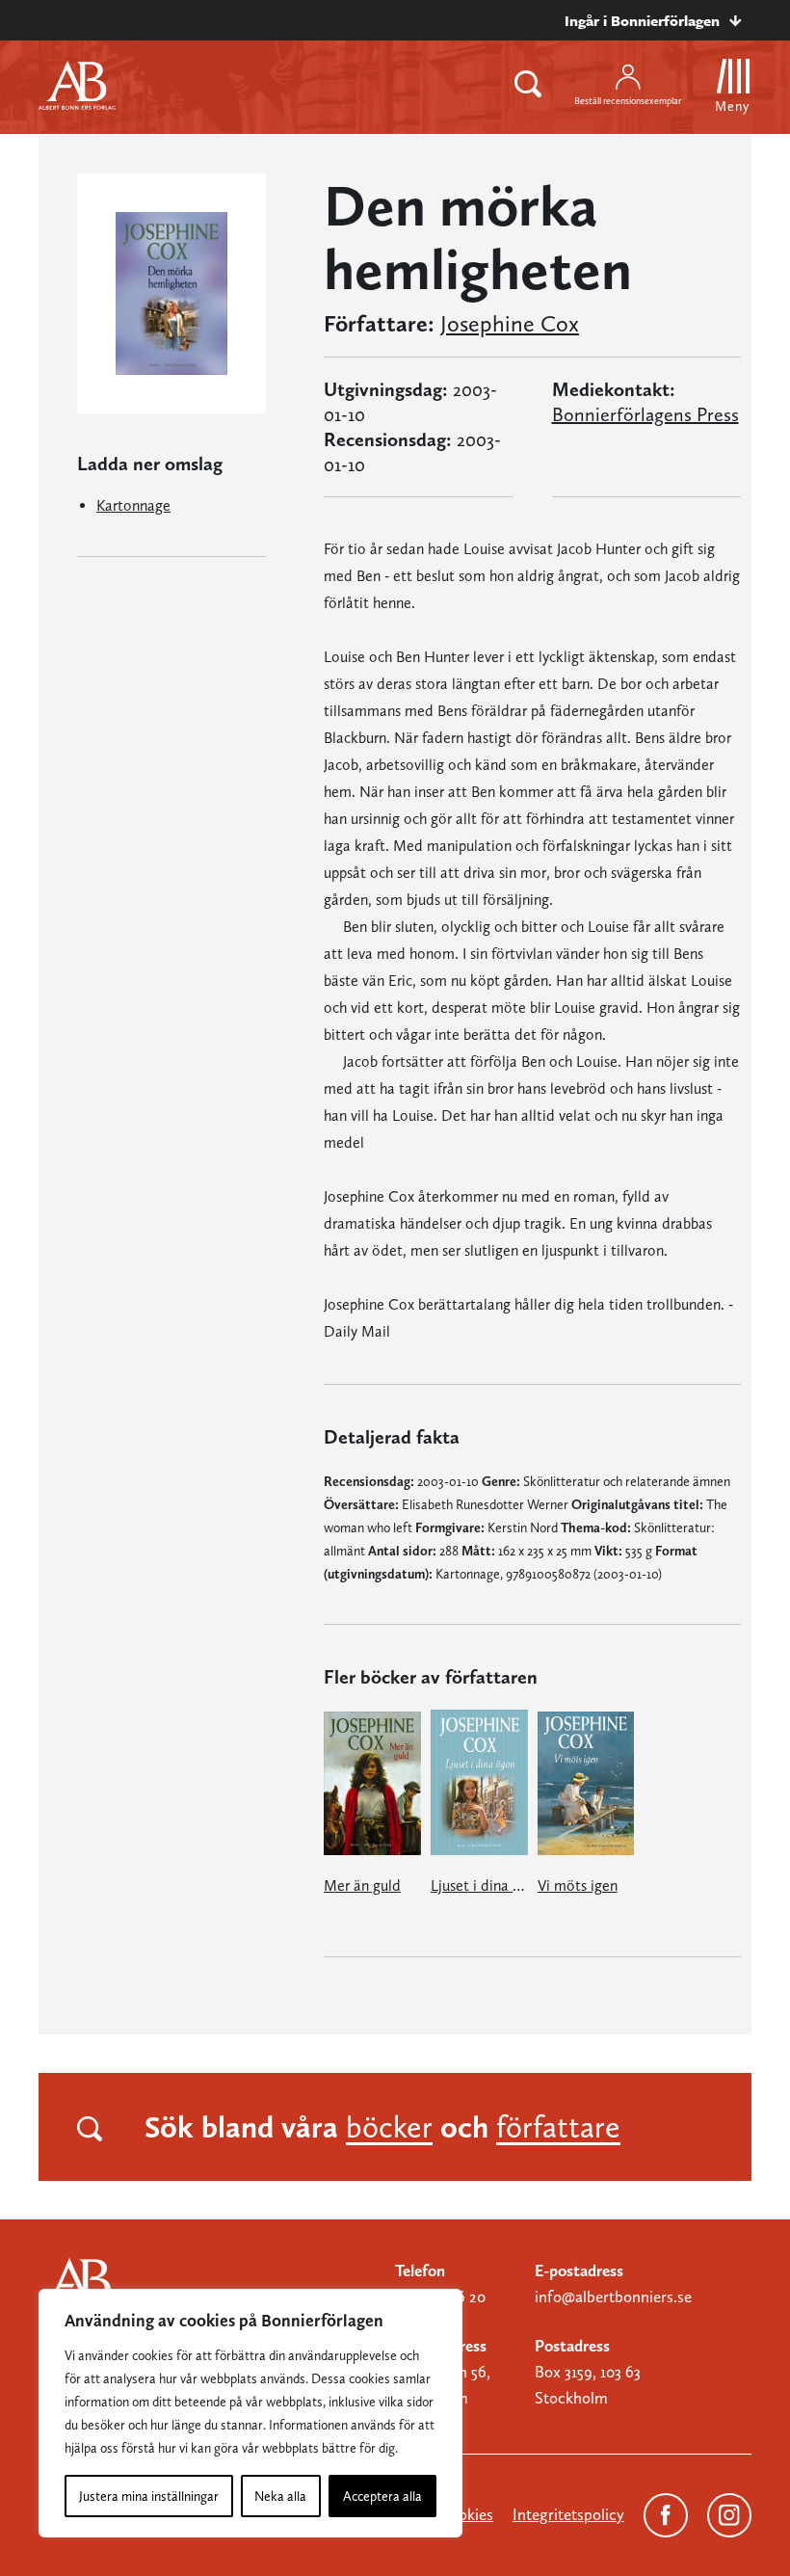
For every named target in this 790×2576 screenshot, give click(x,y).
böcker (389, 2127)
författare (558, 2127)
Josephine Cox (510, 324)
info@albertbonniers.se (613, 2297)
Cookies (466, 2514)
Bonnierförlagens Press (645, 414)
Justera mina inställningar (149, 2496)
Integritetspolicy (568, 2514)
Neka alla (280, 2496)
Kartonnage (133, 505)
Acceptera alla (382, 2496)
